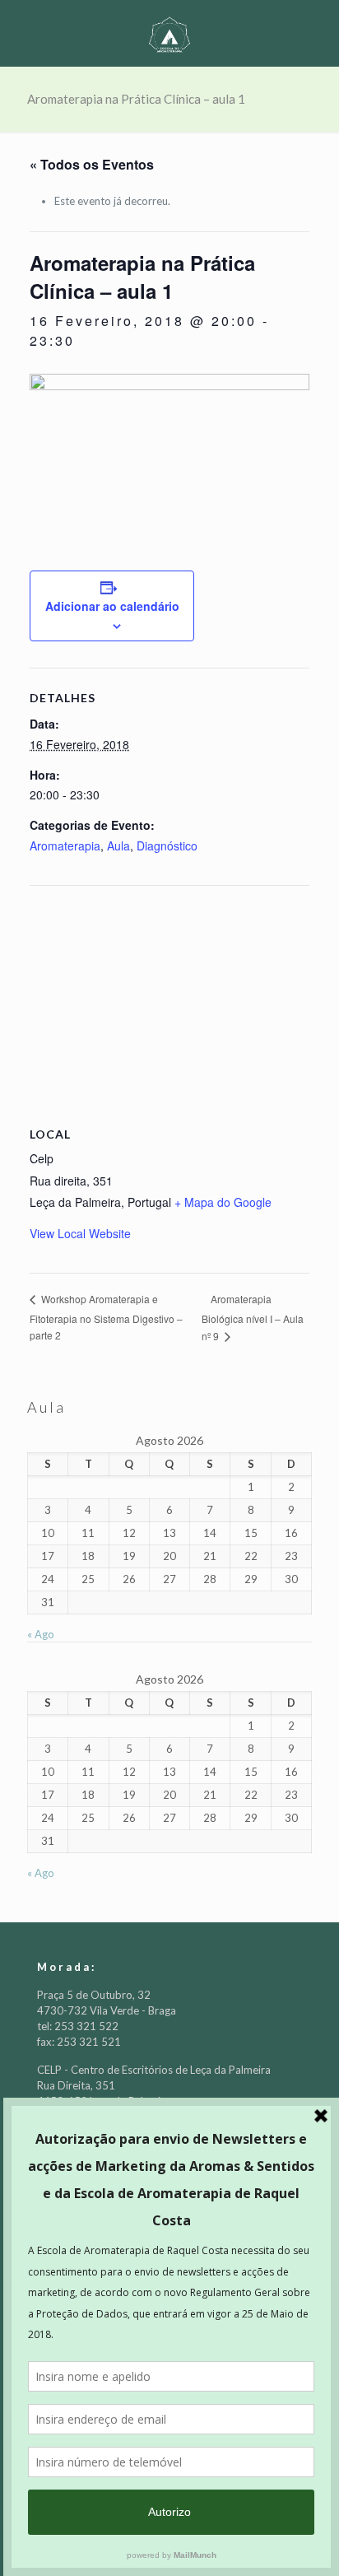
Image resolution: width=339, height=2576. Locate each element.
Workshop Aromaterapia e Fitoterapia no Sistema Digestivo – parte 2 (106, 1316)
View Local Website (80, 1233)
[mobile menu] (317, 33)
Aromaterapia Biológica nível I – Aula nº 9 (253, 1317)
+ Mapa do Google (223, 1202)
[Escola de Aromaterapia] (169, 33)
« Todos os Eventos (92, 164)
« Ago (41, 1634)
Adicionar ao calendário (112, 606)
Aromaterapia (65, 845)
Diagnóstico (167, 845)
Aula (118, 845)
